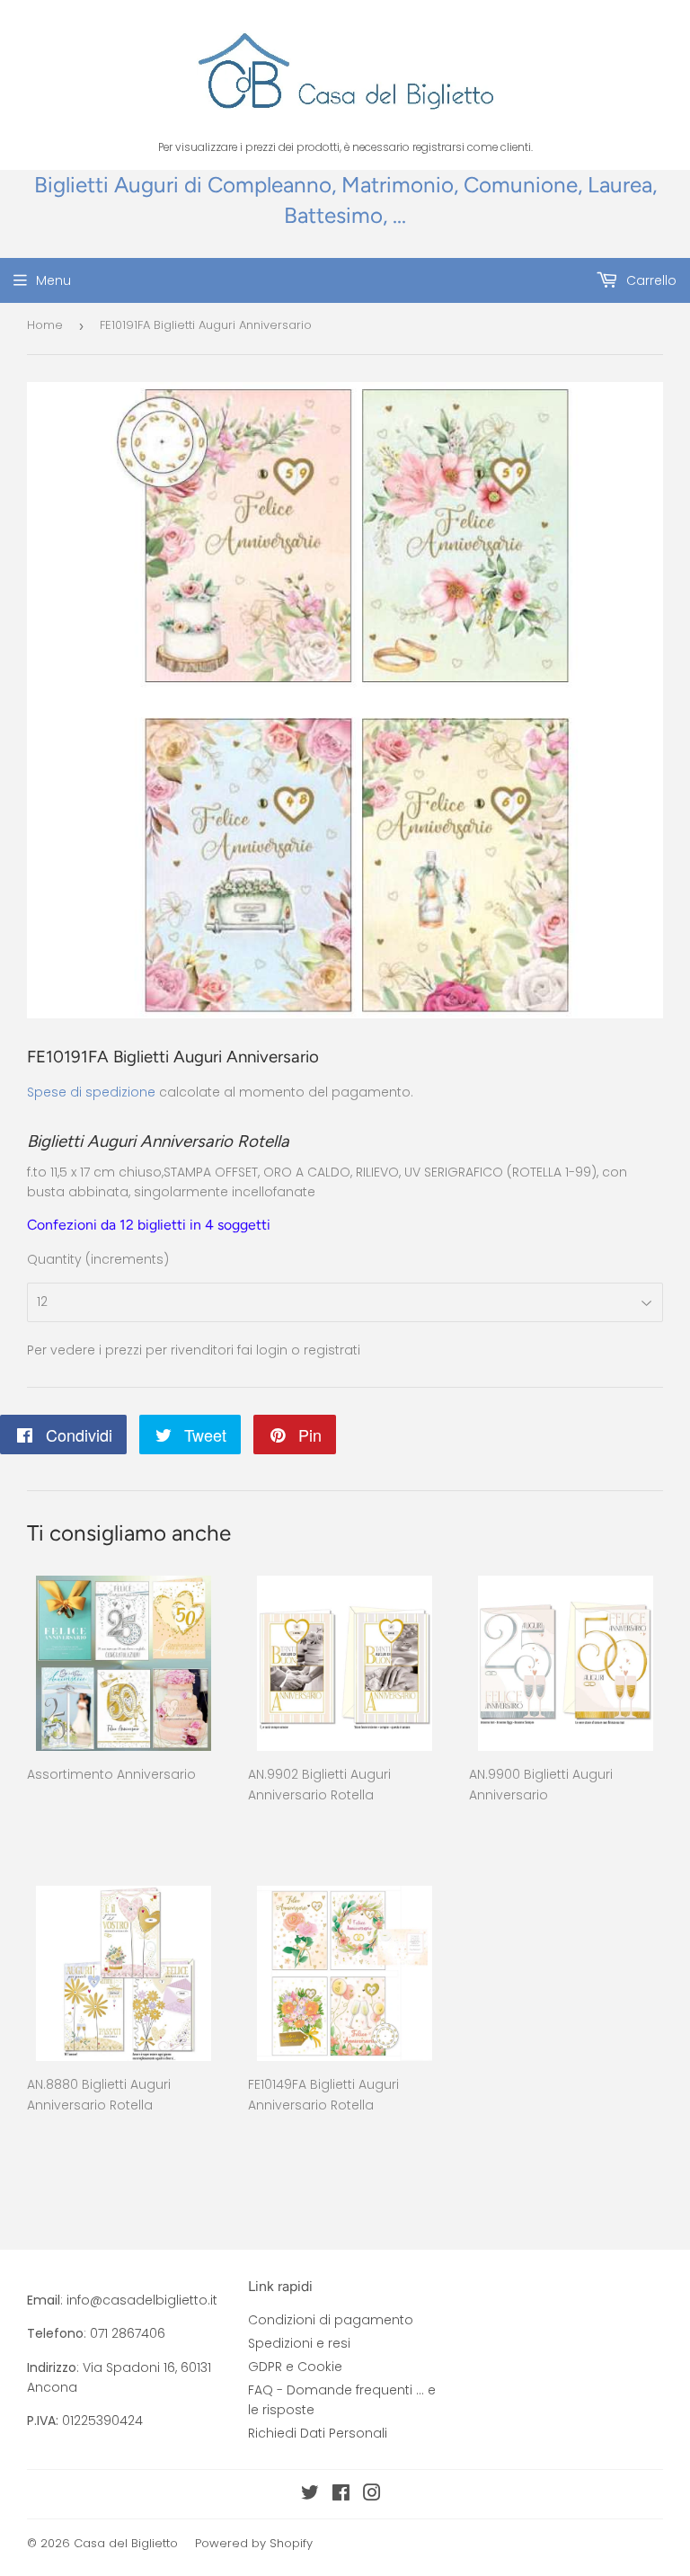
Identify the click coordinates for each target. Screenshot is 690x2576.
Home (45, 325)
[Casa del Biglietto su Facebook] (341, 2495)
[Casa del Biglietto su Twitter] (310, 2495)
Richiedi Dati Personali (318, 2433)
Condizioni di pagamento (331, 2320)
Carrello (650, 280)
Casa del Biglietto (126, 2543)
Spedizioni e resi (299, 2343)
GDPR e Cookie (295, 2367)
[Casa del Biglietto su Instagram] (372, 2495)
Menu (53, 280)
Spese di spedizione (91, 1092)
